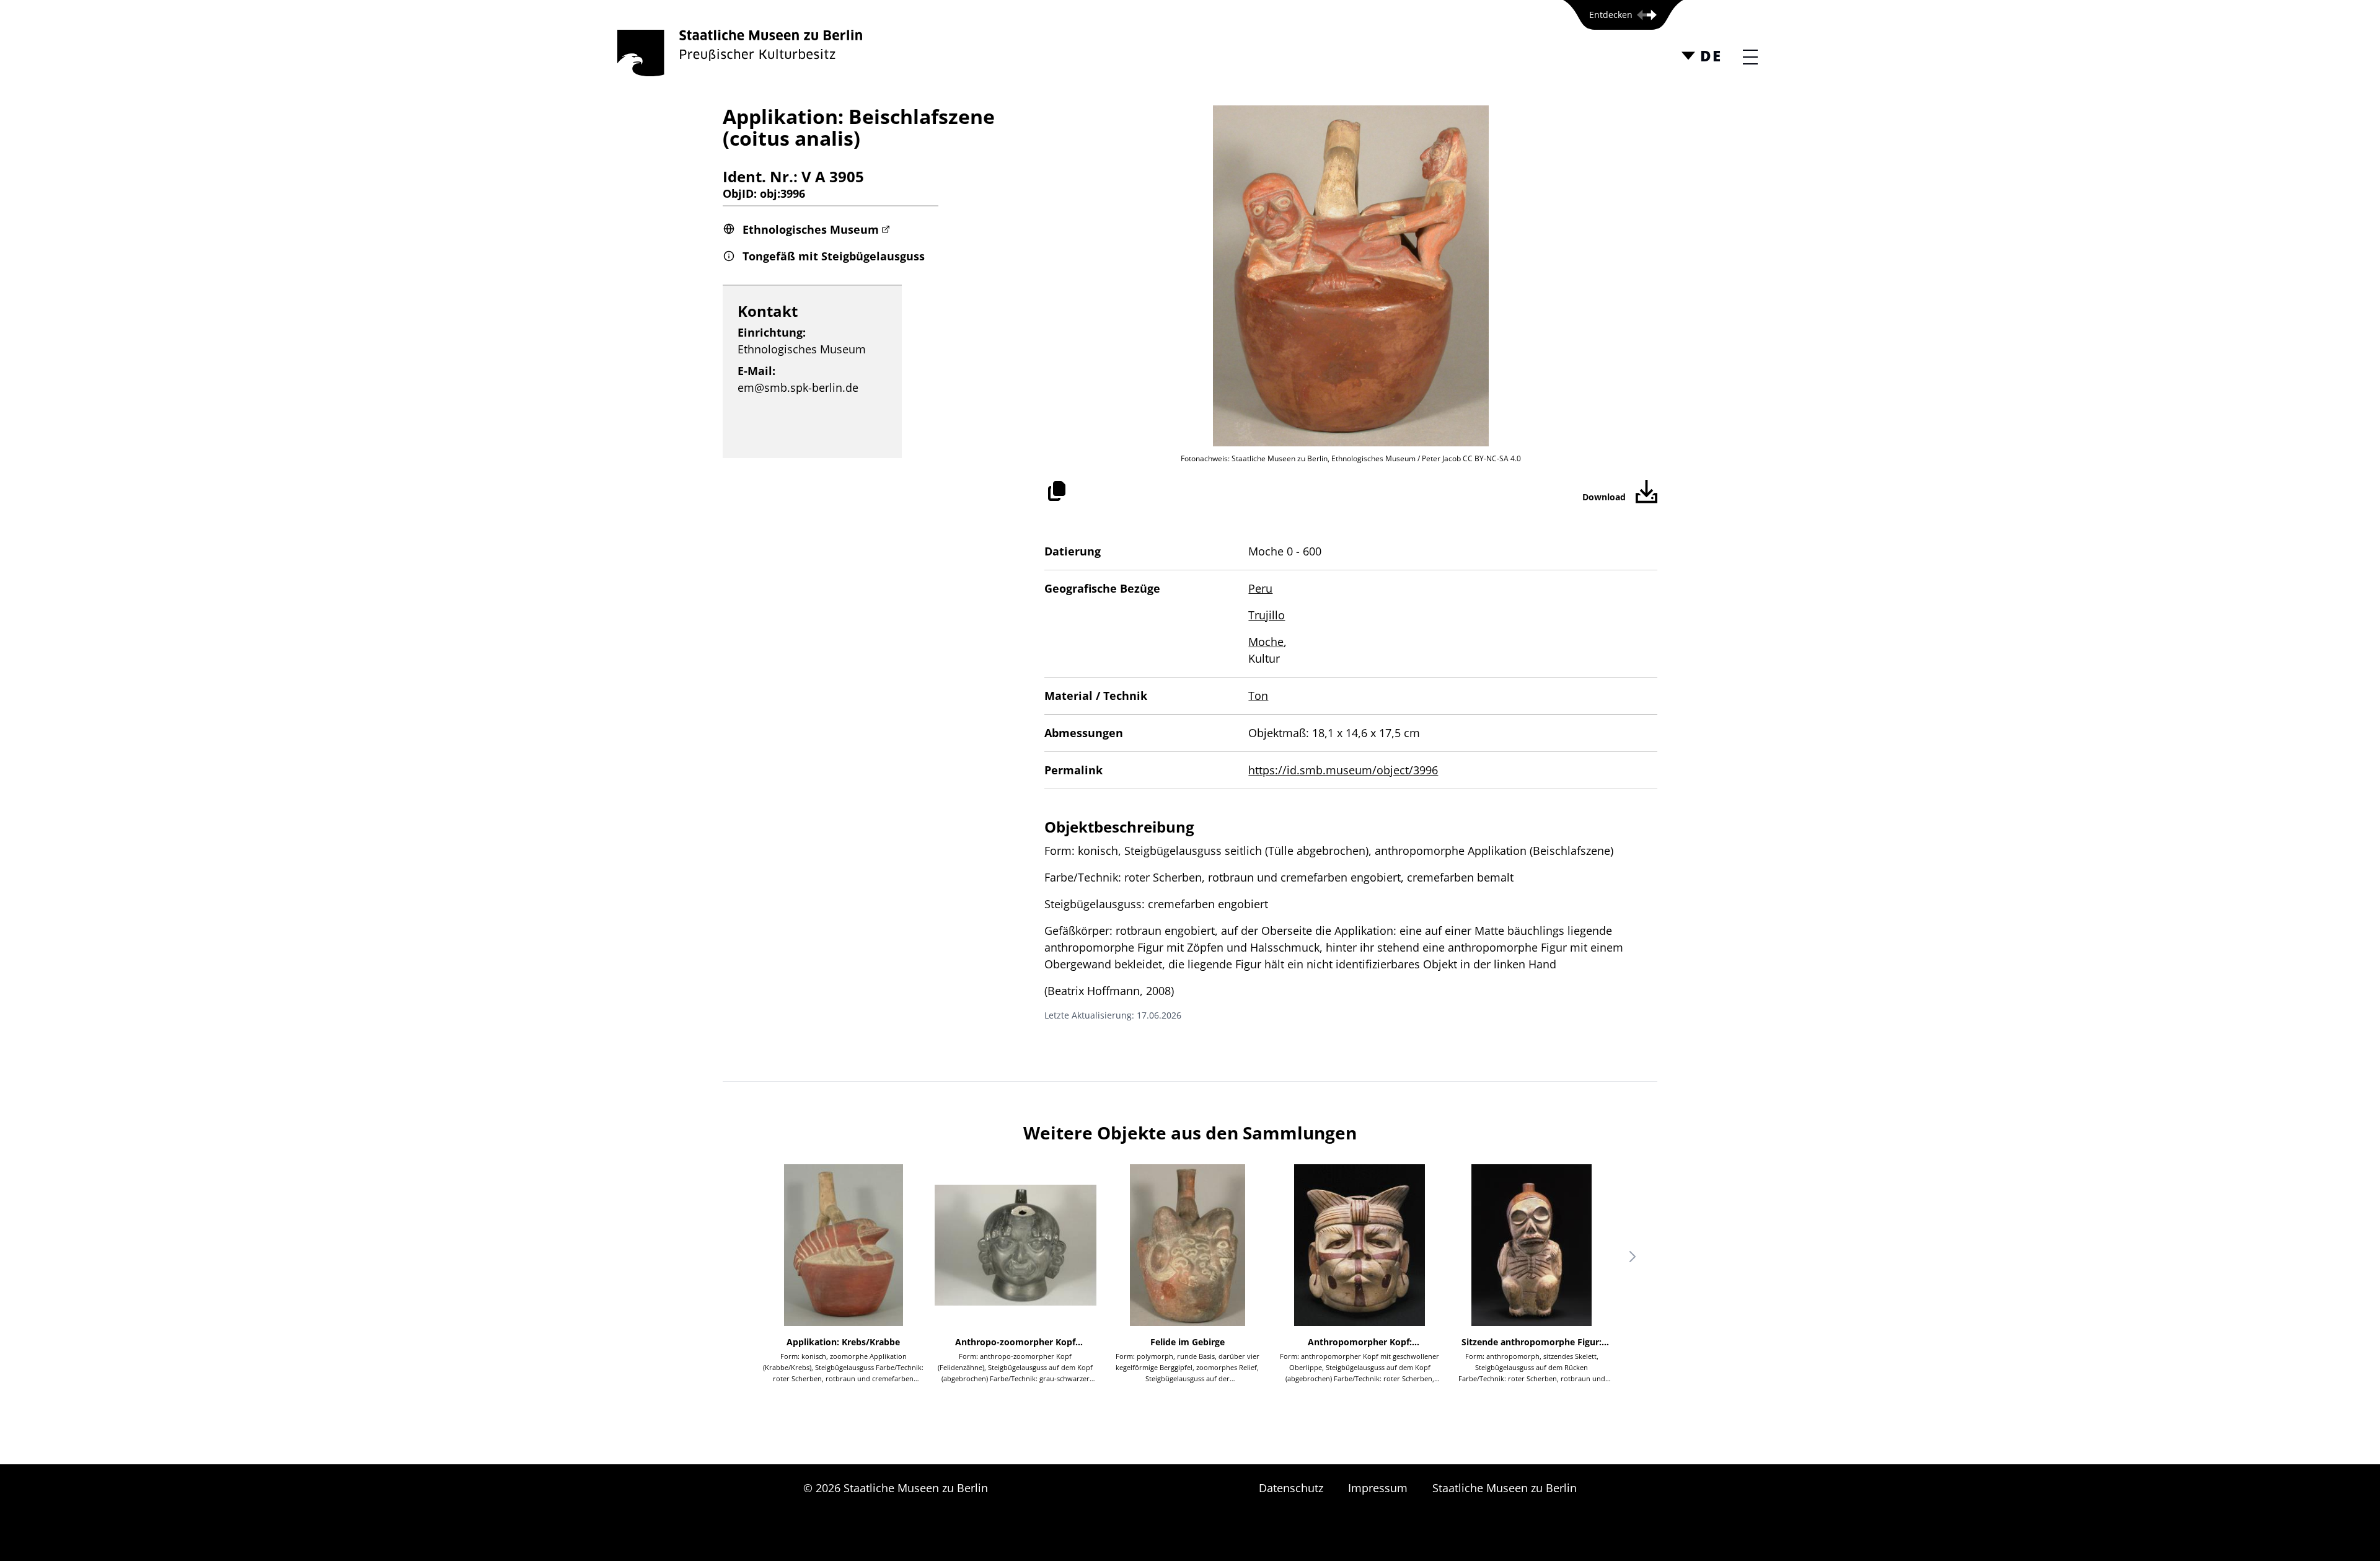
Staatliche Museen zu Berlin (1505, 1488)
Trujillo (1267, 615)
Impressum (1378, 1488)
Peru (1260, 588)
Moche (1266, 642)
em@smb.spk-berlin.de (798, 387)
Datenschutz (1291, 1488)
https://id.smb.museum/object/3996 (1343, 770)
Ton (1258, 696)
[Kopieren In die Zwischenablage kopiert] (1057, 491)
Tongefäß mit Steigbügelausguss (834, 256)
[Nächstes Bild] (1633, 1257)
